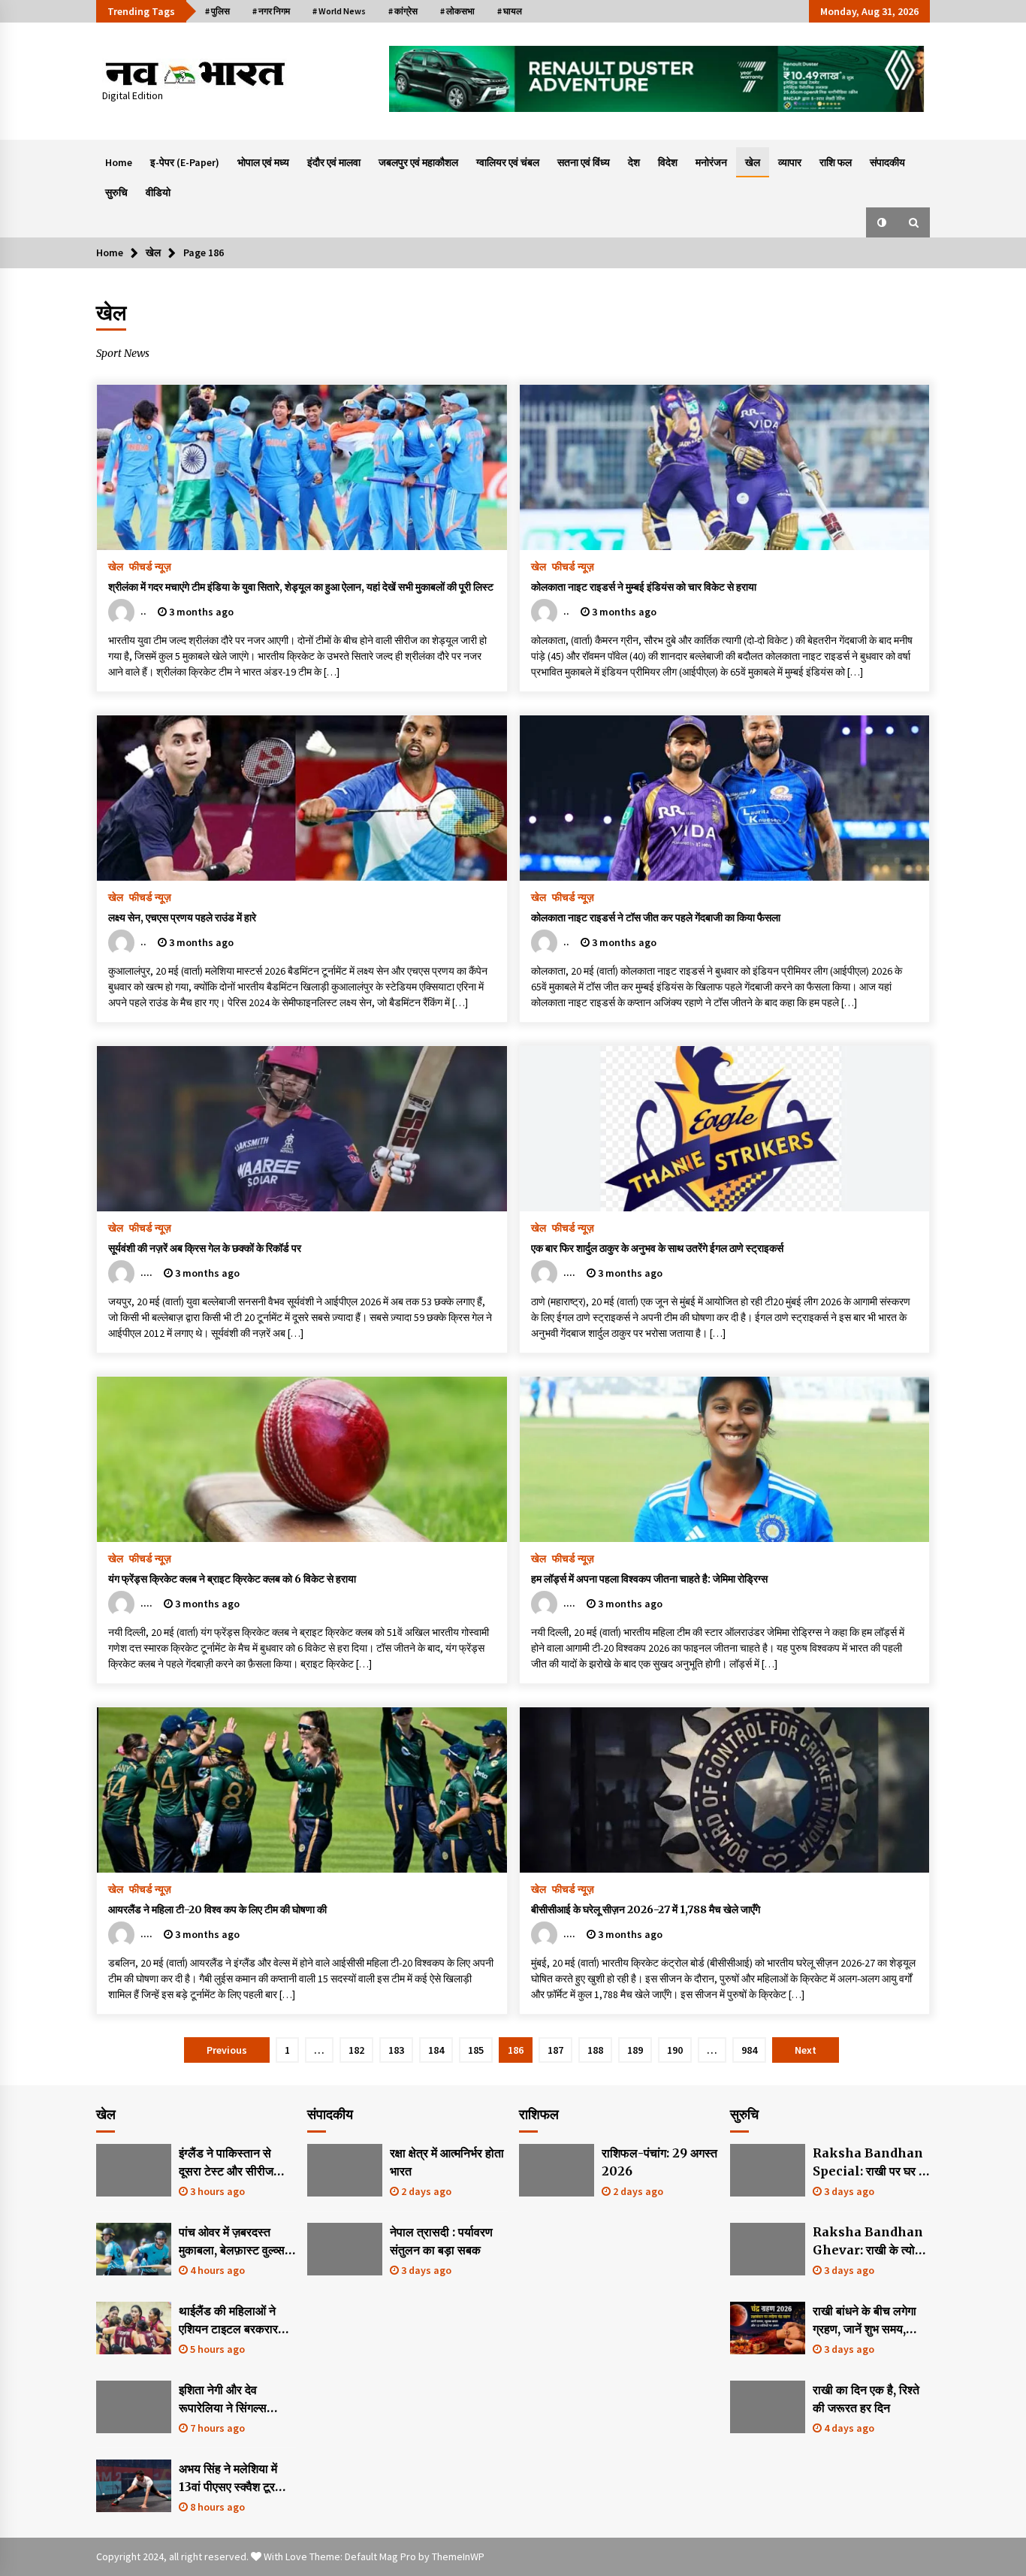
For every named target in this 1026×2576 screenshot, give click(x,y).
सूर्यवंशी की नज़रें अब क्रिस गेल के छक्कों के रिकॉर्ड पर (205, 1248)
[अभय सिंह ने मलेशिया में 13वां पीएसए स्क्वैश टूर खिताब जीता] (134, 2486)
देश (634, 162)
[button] (882, 222)
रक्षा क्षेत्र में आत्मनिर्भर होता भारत (447, 2162)
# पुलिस (217, 11)
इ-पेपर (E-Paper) (185, 162)
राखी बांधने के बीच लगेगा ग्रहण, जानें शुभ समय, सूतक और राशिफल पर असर (865, 2321)
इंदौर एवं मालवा (334, 162)
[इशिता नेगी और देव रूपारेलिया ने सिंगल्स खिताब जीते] (134, 2407)
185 (476, 2050)
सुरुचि (116, 192)
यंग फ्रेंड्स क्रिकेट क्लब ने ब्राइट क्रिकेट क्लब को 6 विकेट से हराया (232, 1579)
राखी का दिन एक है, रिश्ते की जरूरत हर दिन (866, 2399)
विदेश (668, 162)
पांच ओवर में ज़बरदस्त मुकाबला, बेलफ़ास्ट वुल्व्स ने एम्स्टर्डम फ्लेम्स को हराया (237, 2242)
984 (749, 2050)
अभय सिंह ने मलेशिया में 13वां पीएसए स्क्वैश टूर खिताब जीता (228, 2478)
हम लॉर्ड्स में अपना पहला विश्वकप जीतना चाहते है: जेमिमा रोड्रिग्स (649, 1579)
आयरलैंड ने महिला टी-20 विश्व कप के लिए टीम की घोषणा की (217, 1909)
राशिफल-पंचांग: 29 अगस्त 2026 (659, 2162)
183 (396, 2050)
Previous (227, 2050)
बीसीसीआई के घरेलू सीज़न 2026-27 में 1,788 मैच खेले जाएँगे (646, 1909)
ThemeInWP (458, 2556)
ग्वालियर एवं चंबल (508, 162)
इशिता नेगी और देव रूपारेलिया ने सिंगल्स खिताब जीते (223, 2399)
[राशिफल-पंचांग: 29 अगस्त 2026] (557, 2170)
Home (119, 162)
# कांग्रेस (403, 11)
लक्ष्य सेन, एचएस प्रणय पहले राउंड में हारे (182, 918)
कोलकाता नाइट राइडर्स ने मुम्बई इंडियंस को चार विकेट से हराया (644, 587)
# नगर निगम (271, 11)
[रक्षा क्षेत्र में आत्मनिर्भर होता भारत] (345, 2170)
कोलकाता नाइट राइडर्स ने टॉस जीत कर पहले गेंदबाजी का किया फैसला (656, 918)
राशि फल (836, 162)
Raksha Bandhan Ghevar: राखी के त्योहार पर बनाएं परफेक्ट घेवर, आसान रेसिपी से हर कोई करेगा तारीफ (871, 2242)
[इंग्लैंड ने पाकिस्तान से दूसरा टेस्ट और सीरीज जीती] (134, 2170)
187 (555, 2050)
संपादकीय (887, 162)
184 (436, 2050)
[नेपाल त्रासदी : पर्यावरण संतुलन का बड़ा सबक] (345, 2249)
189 (635, 2050)
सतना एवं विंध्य (584, 162)
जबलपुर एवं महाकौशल (418, 162)
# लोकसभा (457, 11)
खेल (753, 162)
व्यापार (790, 162)
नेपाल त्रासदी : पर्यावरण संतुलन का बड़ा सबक (441, 2241)
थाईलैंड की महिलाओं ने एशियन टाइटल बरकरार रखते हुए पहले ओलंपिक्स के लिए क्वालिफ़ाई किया (237, 2321)
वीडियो (158, 192)
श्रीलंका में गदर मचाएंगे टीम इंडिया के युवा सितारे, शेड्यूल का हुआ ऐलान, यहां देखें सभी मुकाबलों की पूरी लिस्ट (301, 587)
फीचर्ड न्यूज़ (150, 566)
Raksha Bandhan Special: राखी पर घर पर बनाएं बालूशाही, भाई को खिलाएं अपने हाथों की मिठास (871, 2163)
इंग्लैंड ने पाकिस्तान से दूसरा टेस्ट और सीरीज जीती (226, 2163)
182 (356, 2050)
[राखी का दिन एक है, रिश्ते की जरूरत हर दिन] (768, 2407)
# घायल (510, 11)
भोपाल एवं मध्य (263, 162)
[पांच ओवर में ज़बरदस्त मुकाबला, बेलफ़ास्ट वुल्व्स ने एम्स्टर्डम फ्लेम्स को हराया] (134, 2249)
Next (806, 2050)
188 (595, 2050)
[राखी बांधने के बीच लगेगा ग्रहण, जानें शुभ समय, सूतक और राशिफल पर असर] (768, 2328)
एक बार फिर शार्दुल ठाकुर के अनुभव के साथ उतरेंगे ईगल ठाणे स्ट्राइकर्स (657, 1248)
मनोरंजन (711, 162)
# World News (339, 11)
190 (675, 2050)
